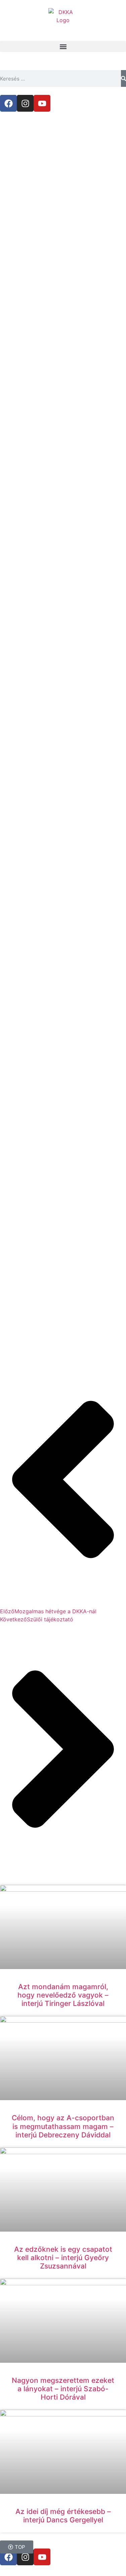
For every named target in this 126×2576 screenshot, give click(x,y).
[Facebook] (8, 103)
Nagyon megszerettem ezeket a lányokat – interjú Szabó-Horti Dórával (63, 2389)
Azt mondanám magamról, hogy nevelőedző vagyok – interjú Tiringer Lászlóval (63, 1995)
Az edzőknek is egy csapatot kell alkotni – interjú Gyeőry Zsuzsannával (63, 2258)
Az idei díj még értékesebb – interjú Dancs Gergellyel (63, 2516)
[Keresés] (123, 78)
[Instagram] (25, 103)
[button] (63, 46)
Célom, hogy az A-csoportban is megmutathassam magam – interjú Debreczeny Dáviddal (63, 2126)
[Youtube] (42, 103)
